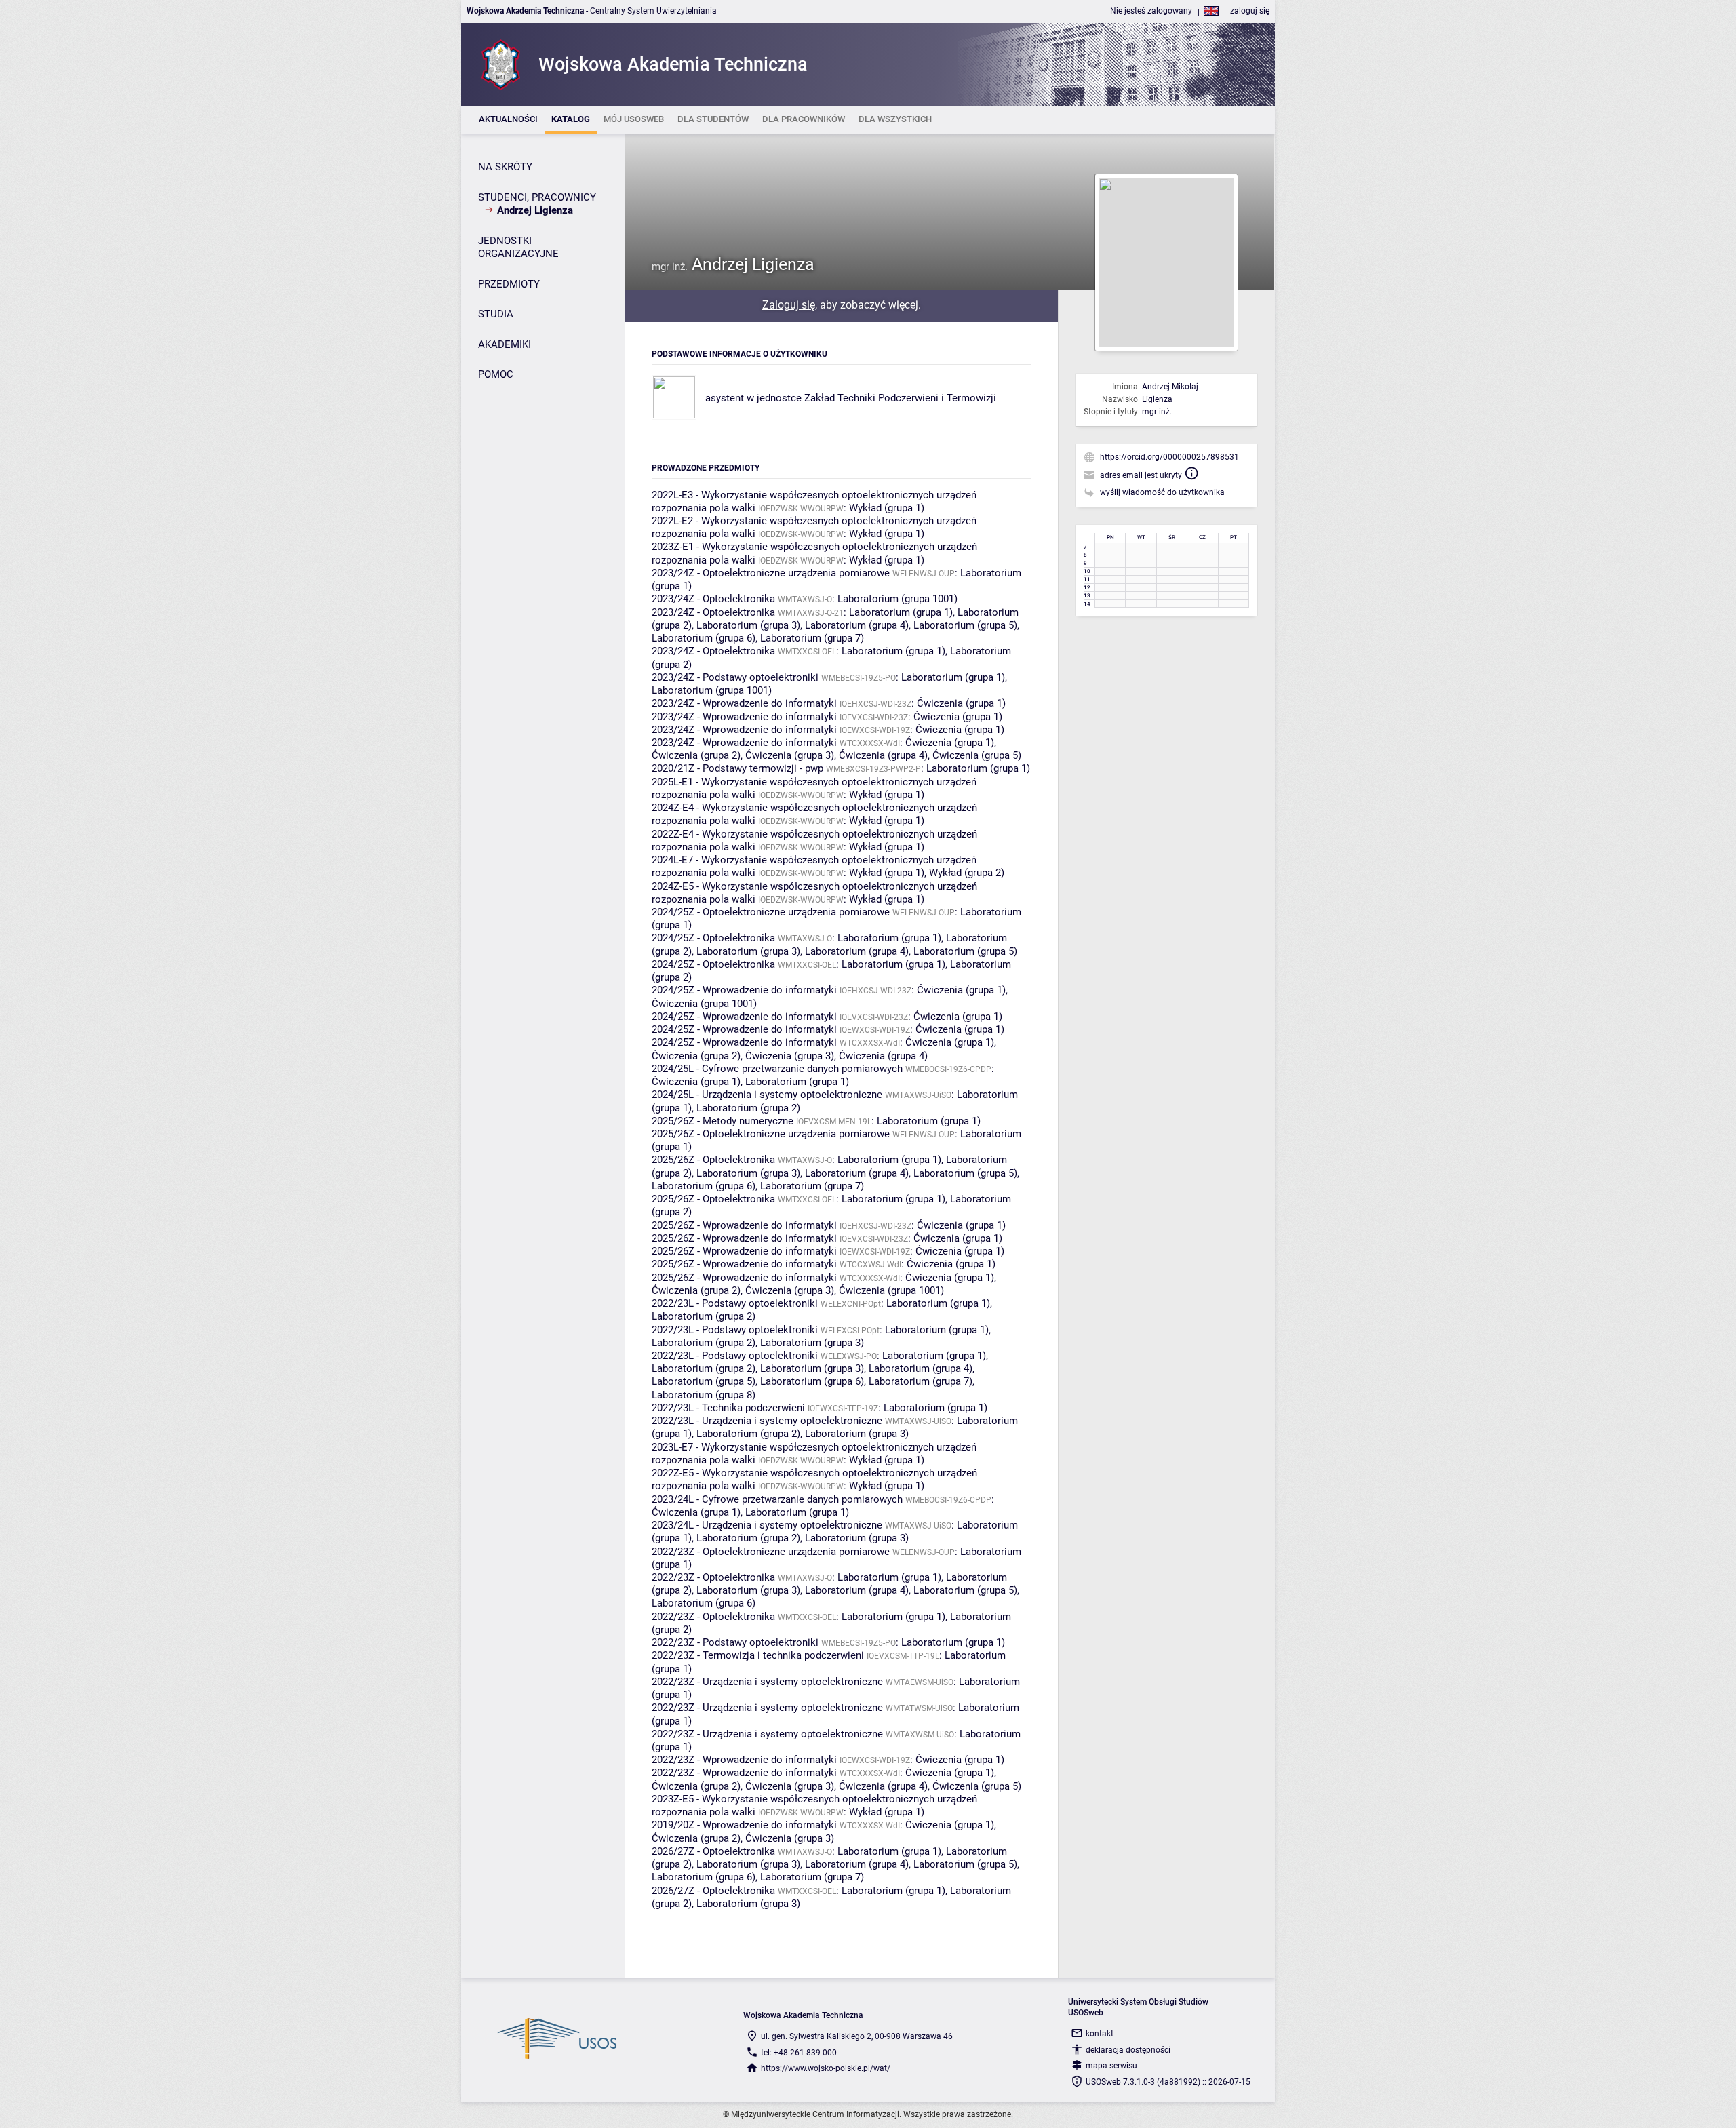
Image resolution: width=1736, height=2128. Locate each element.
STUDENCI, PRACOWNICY (537, 197)
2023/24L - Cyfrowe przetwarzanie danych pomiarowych (777, 1499)
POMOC (496, 374)
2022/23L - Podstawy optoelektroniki (735, 1303)
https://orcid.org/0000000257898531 (1169, 457)
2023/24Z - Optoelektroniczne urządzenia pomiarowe (771, 573)
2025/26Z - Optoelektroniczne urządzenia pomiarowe (771, 1134)
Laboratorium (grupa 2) (748, 1108)
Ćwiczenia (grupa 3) (790, 755)
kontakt (1100, 2034)
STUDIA (496, 314)
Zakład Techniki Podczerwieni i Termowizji (900, 398)
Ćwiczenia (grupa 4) (883, 755)
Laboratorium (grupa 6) (704, 638)
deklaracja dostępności (1128, 2050)
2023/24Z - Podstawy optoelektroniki (735, 677)
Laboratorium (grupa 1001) (897, 599)
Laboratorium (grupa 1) (901, 612)
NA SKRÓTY (505, 167)
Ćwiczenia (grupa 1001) (704, 1004)
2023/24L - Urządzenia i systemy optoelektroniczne (767, 1525)
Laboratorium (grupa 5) (965, 625)
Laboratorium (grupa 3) (748, 625)
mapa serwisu (1111, 2066)
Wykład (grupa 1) (887, 508)
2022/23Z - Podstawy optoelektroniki (735, 1642)
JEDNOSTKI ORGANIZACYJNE (518, 248)
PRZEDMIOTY (509, 284)
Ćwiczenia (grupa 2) (696, 755)
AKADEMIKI (505, 344)
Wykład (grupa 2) (967, 873)
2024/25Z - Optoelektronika (713, 938)
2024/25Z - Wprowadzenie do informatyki (744, 990)
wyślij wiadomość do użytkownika (1162, 492)
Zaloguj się (789, 305)
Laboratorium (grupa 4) (857, 625)
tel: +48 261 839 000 (799, 2053)
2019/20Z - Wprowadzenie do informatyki (744, 1825)
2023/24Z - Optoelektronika (713, 599)
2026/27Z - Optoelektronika (713, 1851)
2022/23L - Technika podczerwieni (728, 1408)
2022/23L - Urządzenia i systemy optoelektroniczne (767, 1421)
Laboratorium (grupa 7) (812, 638)
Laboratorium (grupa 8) (704, 1395)
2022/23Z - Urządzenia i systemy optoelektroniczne (767, 1682)
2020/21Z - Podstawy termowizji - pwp (737, 768)
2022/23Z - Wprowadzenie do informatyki (744, 1760)
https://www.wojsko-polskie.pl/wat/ (826, 2068)
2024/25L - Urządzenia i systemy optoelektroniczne (767, 1095)
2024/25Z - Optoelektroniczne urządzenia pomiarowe (771, 912)
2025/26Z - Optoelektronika (713, 1160)
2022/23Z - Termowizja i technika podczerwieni (758, 1655)
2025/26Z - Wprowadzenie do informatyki (744, 1225)
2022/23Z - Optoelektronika (713, 1577)
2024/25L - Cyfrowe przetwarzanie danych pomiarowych (777, 1069)
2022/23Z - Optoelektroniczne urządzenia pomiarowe (771, 1552)
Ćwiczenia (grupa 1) (961, 703)
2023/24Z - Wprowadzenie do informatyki (744, 703)
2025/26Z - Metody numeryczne (723, 1121)
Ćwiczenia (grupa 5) (977, 755)
